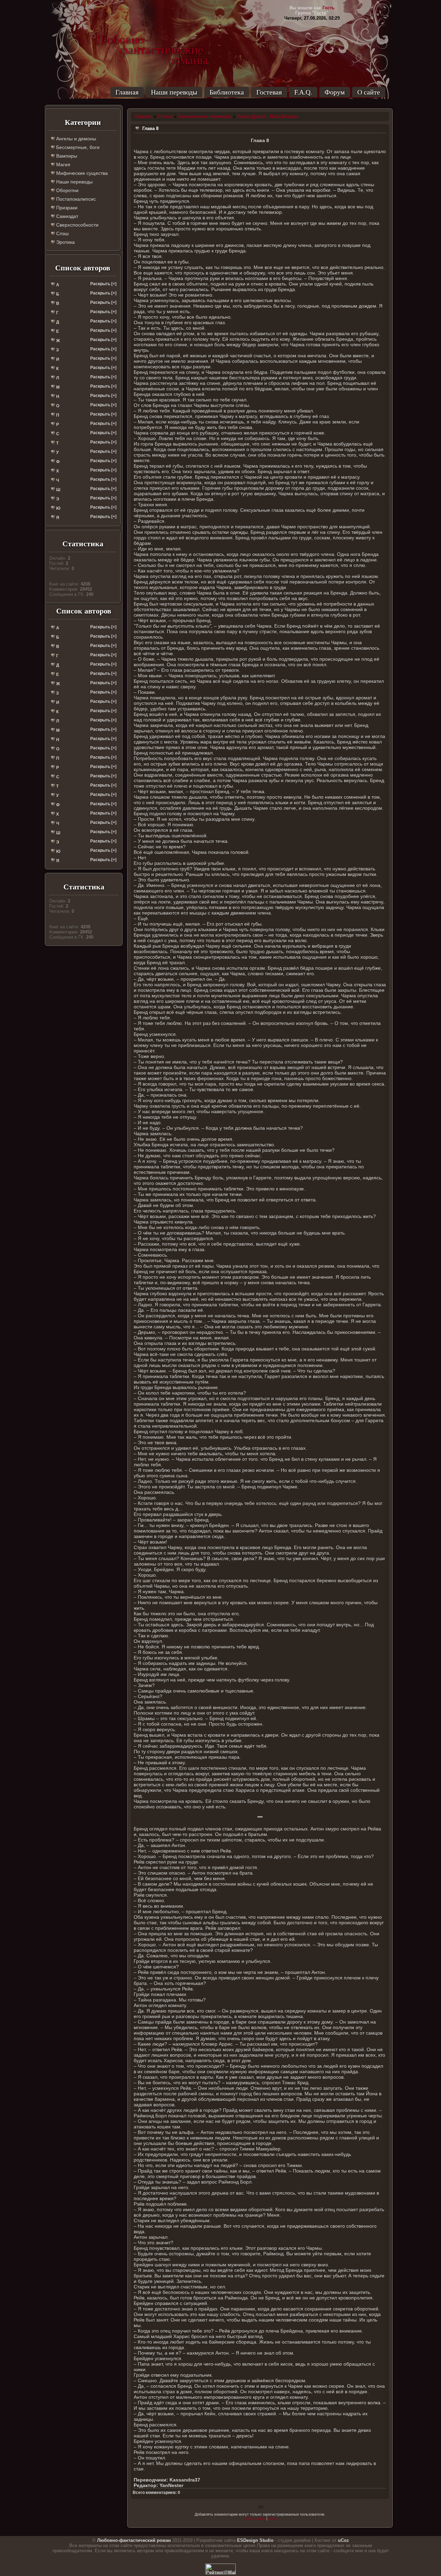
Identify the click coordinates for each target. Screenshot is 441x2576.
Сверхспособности (77, 225)
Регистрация (254, 2518)
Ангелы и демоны (75, 139)
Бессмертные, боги (77, 147)
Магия (63, 164)
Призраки (66, 208)
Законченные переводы (205, 116)
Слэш (62, 233)
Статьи (165, 116)
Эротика (65, 242)
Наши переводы (174, 92)
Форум (335, 92)
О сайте (369, 92)
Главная (127, 92)
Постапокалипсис (75, 199)
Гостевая (269, 92)
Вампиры (66, 156)
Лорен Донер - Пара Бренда (267, 116)
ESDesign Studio (255, 2540)
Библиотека (227, 92)
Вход (273, 2518)
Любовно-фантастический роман (134, 2540)
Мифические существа (81, 173)
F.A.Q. (303, 92)
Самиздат (66, 216)
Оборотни (67, 190)
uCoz (343, 2540)
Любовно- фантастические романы (152, 40)
